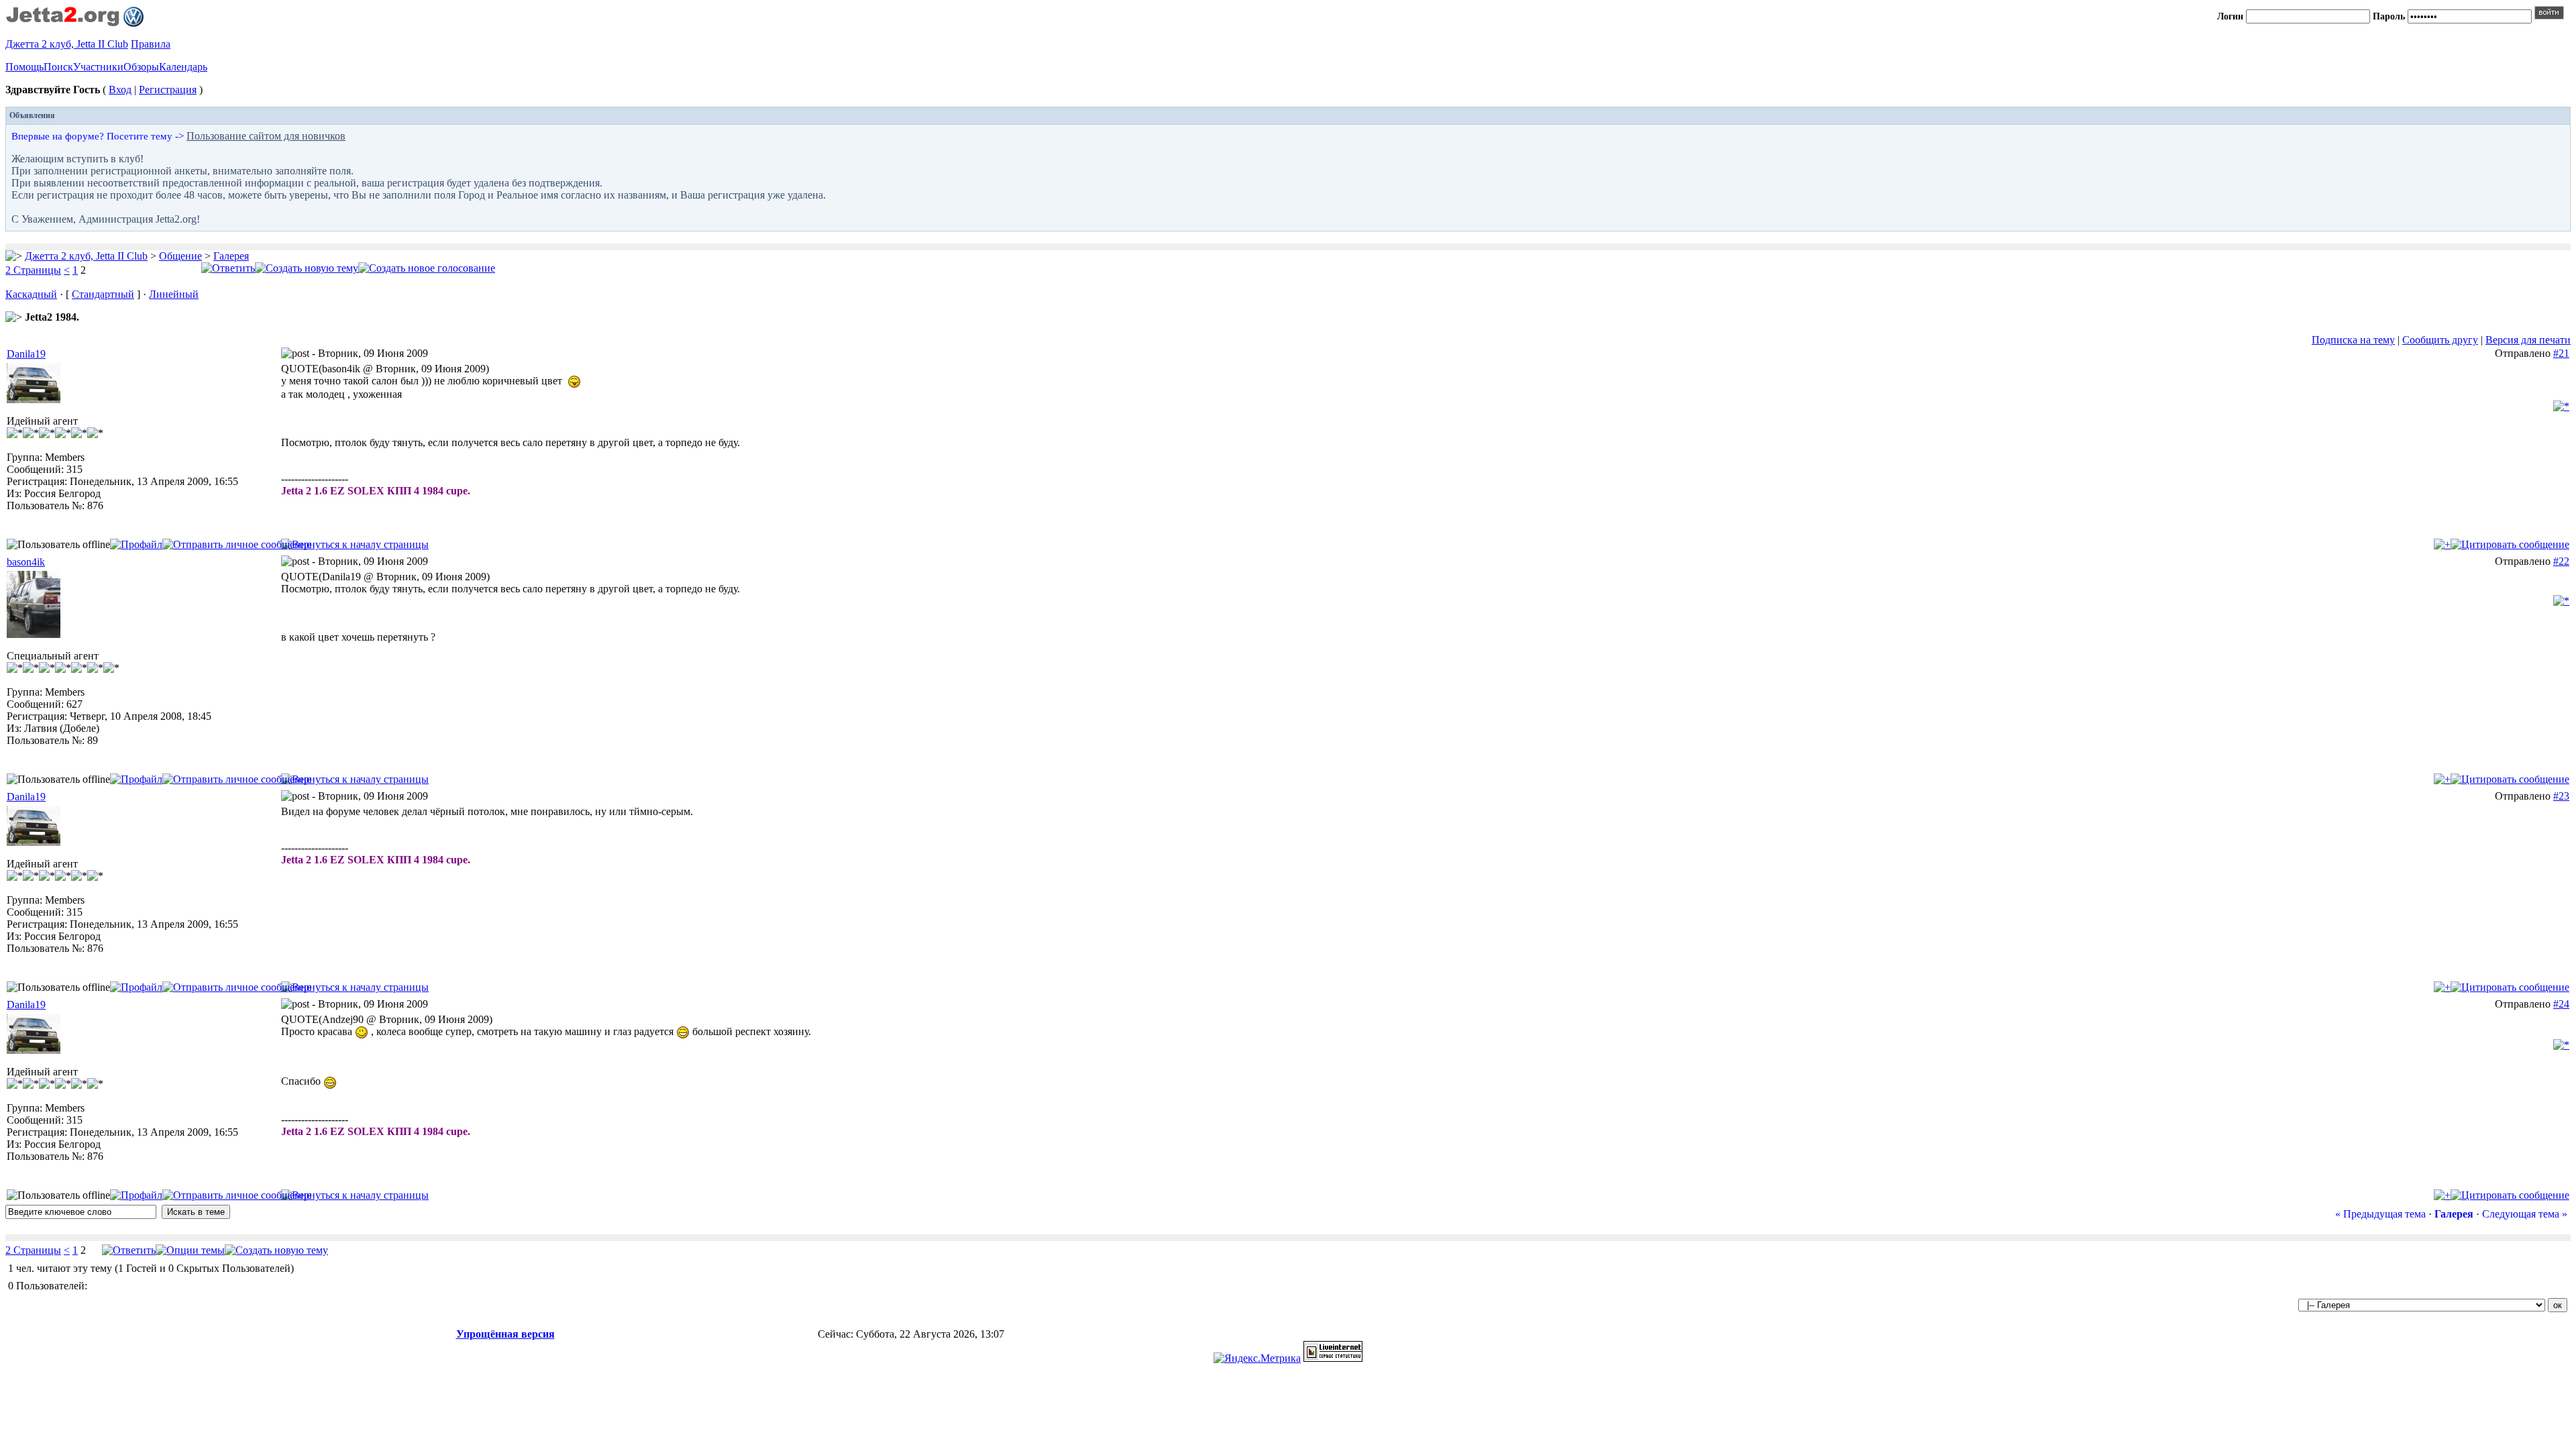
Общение (180, 256)
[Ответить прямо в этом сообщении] (2510, 544)
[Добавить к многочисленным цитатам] (2442, 544)
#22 (2561, 561)
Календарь (183, 67)
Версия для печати (2528, 340)
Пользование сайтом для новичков (266, 136)
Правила (151, 44)
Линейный (174, 294)
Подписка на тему (2353, 340)
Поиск (58, 67)
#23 (2561, 796)
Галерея (231, 256)
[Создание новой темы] (307, 268)
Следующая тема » (2525, 1214)
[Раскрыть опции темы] (190, 1250)
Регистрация (168, 90)
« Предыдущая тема (2380, 1214)
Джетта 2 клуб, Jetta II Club (67, 44)
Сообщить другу (2440, 340)
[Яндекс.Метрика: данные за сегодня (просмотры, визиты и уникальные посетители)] (1257, 1358)
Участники (98, 67)
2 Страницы (33, 270)
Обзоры (141, 67)
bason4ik (26, 562)
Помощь (24, 67)
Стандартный (103, 294)
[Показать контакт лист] (136, 544)
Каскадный (31, 294)
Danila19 (26, 354)
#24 (2561, 1004)
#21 (2561, 353)
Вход (120, 90)
